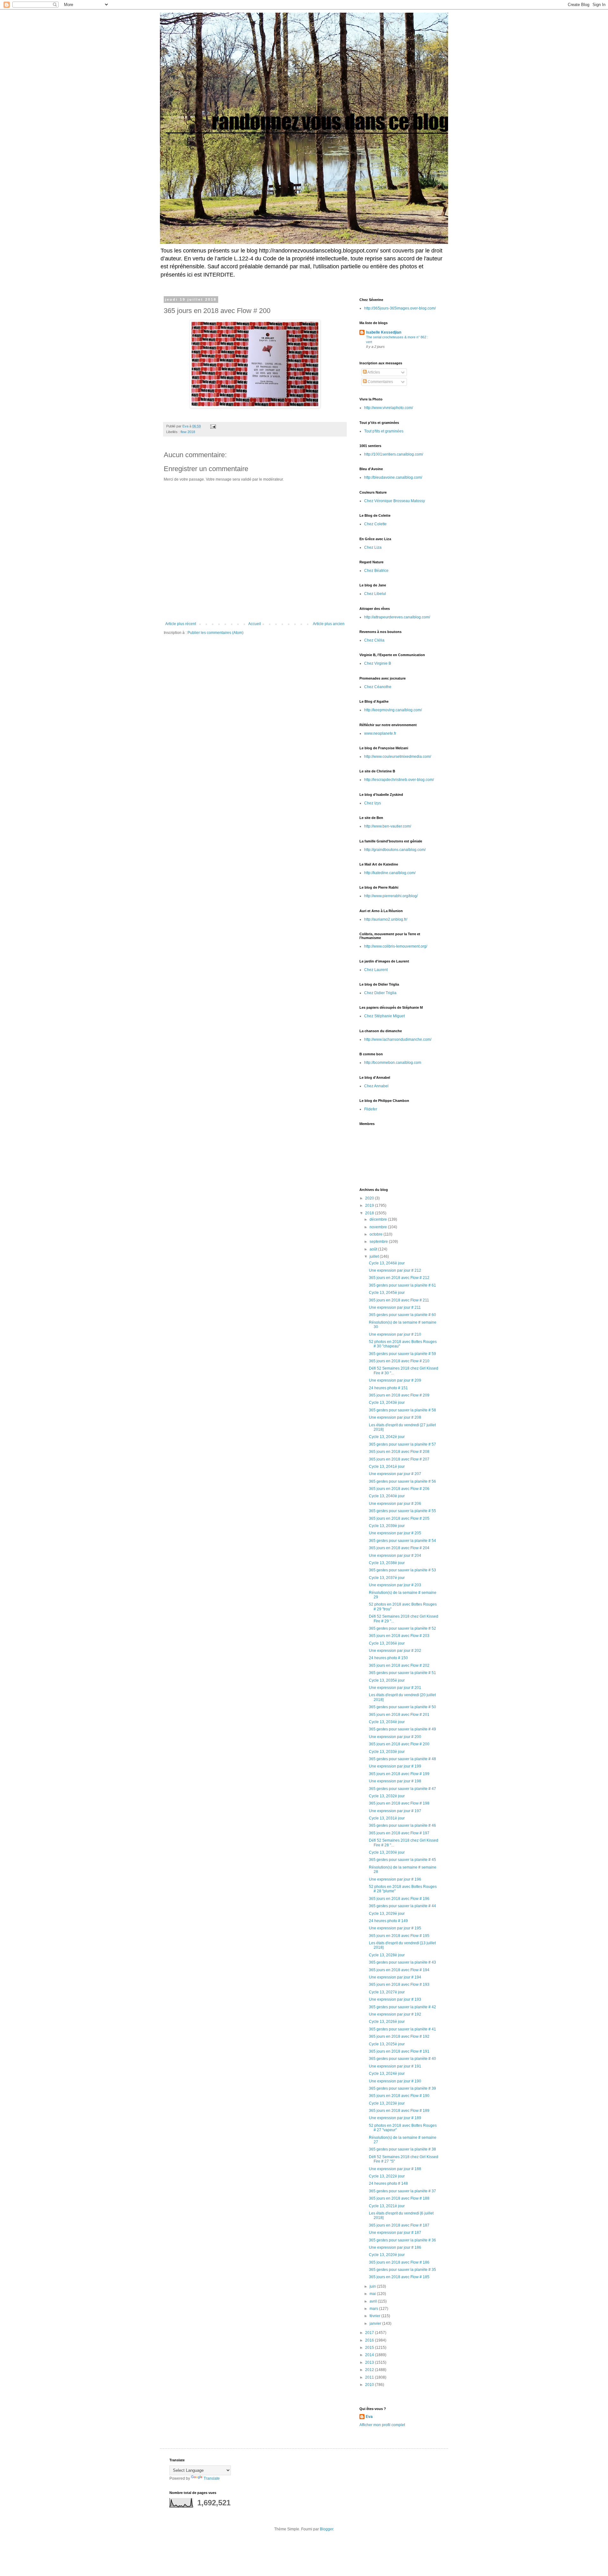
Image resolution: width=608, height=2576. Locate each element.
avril (374, 2301)
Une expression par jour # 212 (395, 1270)
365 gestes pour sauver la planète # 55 (402, 1511)
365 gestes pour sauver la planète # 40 (402, 2059)
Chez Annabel (376, 1086)
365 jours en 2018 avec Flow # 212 (399, 1278)
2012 (370, 2370)
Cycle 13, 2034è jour (387, 1722)
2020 (370, 1198)
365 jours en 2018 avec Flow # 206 (399, 1489)
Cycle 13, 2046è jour (387, 1263)
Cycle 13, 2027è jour (387, 1992)
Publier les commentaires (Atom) (215, 633)
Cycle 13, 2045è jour (387, 1293)
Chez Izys (373, 803)
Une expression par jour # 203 (395, 1585)
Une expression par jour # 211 (395, 1307)
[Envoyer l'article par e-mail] (213, 426)
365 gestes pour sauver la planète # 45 (402, 1860)
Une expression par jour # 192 (395, 2014)
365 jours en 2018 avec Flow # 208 (399, 1452)
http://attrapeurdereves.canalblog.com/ (397, 617)
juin (373, 2286)
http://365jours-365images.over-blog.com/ (400, 308)
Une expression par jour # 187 (395, 2233)
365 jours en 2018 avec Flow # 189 (399, 2111)
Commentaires (380, 382)
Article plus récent (181, 624)
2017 (370, 2333)
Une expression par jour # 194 (395, 1977)
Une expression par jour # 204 (395, 1556)
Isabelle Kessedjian (384, 332)
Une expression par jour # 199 (395, 1766)
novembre (379, 1227)
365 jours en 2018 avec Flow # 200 (399, 1744)
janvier (376, 2324)
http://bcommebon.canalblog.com (393, 1063)
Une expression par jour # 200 (395, 1737)
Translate (212, 2478)
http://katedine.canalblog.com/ (390, 873)
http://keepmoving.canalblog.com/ (393, 710)
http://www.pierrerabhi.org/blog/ (391, 896)
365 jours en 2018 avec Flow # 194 (399, 1970)
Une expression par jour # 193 (395, 1999)
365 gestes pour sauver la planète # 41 (402, 2029)
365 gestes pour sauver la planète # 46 (402, 1825)
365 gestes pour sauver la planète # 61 (402, 1285)
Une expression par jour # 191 (395, 2066)
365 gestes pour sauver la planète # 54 (402, 1541)
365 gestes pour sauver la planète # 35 (402, 2270)
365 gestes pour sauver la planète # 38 (402, 2149)
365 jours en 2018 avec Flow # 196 (399, 1899)
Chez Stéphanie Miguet (384, 1016)
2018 (370, 1213)
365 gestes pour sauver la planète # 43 (402, 1962)
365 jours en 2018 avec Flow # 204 (399, 1548)
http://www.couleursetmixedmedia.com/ (398, 757)
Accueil (255, 624)
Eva (369, 2417)
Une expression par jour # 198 (395, 1781)
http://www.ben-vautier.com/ (388, 826)
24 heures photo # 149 (388, 1921)
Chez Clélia (374, 640)
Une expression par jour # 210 (395, 1334)
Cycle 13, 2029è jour (387, 1914)
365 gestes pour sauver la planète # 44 (402, 1906)
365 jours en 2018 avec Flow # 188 (399, 2198)
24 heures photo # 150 (388, 1658)
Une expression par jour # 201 (395, 1688)
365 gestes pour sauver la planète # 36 (402, 2240)
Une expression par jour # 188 (395, 2169)
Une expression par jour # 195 (395, 1928)
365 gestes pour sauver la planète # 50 (402, 1707)
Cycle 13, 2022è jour (387, 2176)
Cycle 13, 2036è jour (387, 1643)
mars (374, 2309)
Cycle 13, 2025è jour (387, 2044)
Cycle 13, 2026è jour (387, 2022)
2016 (370, 2340)
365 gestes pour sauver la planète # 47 (402, 1789)
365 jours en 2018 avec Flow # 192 (399, 2036)
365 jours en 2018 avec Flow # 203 (399, 1636)
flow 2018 (188, 432)
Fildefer (371, 1109)
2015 (370, 2348)
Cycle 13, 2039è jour (387, 1526)
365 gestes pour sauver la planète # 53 (402, 1570)
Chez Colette (375, 524)
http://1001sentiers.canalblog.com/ (394, 454)
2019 (370, 1205)
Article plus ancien (329, 624)
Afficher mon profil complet (382, 2425)
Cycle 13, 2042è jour (387, 1437)
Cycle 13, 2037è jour (387, 1578)
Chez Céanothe (378, 687)
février (375, 2316)
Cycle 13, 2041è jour (387, 1467)
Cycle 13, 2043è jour (387, 1403)
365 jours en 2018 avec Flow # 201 (399, 1715)
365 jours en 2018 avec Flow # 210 (399, 1361)
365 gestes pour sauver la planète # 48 (402, 1759)
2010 (370, 2385)
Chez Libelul (375, 594)
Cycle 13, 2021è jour (387, 2206)
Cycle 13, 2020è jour (387, 2255)
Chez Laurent (376, 970)
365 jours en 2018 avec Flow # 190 (399, 2096)
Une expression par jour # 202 (395, 1651)
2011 (370, 2377)
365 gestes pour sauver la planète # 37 (402, 2191)
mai (373, 2294)
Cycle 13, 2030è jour (387, 1852)
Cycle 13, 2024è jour (387, 2074)
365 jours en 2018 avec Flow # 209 (399, 1395)
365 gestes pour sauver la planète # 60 (402, 1315)
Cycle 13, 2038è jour (387, 1563)
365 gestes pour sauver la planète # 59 (402, 1354)
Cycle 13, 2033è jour (387, 1752)
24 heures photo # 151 (388, 1388)
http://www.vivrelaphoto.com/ (389, 408)
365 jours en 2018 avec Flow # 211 (399, 1300)
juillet (375, 1256)
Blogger (326, 2529)
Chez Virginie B (378, 663)
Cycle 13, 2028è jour (387, 1955)
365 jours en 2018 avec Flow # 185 (399, 2277)
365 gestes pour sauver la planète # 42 (402, 2007)
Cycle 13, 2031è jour (387, 1818)
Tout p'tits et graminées (384, 431)
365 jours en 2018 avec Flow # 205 (399, 1518)
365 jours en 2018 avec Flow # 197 (399, 1833)
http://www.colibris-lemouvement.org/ (396, 946)
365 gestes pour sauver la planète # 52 (402, 1628)
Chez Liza (373, 547)
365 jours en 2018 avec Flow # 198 (399, 1803)
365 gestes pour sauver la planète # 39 (402, 2088)
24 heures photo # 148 (388, 2183)
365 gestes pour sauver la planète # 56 (402, 1481)
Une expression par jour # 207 (395, 1474)
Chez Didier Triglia (380, 993)
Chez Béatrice (376, 571)
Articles (373, 372)
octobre (377, 1234)
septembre (379, 1242)
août (374, 1249)
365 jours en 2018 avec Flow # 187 (399, 2225)
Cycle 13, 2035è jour (387, 1680)
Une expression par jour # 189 (395, 2118)
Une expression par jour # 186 (395, 2247)
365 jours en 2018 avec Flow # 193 (399, 1985)
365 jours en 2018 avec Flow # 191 (399, 2051)
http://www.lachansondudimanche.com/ (398, 1039)
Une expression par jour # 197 (395, 1811)
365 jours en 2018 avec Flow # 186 (399, 2262)
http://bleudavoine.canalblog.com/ (393, 477)
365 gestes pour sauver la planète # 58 (402, 1410)
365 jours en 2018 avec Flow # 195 (399, 1936)
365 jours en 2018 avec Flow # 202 (399, 1665)
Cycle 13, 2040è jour (387, 1496)
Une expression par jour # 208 (395, 1417)
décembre (379, 1219)
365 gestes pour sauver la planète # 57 (402, 1444)
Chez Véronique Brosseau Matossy (395, 501)
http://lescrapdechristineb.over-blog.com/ (399, 780)
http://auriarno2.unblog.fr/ (386, 919)
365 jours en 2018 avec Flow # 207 (399, 1459)
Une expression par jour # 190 (395, 2081)
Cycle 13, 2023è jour (387, 2103)
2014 (370, 2355)
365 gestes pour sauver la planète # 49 (402, 1729)
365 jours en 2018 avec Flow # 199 (399, 1774)
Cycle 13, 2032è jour (387, 1796)
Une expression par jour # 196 (395, 1879)
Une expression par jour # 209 (395, 1380)
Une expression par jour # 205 (395, 1533)
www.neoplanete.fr (380, 733)
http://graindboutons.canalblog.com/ (395, 850)
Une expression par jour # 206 (395, 1504)
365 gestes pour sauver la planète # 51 (402, 1673)
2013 (370, 2362)
